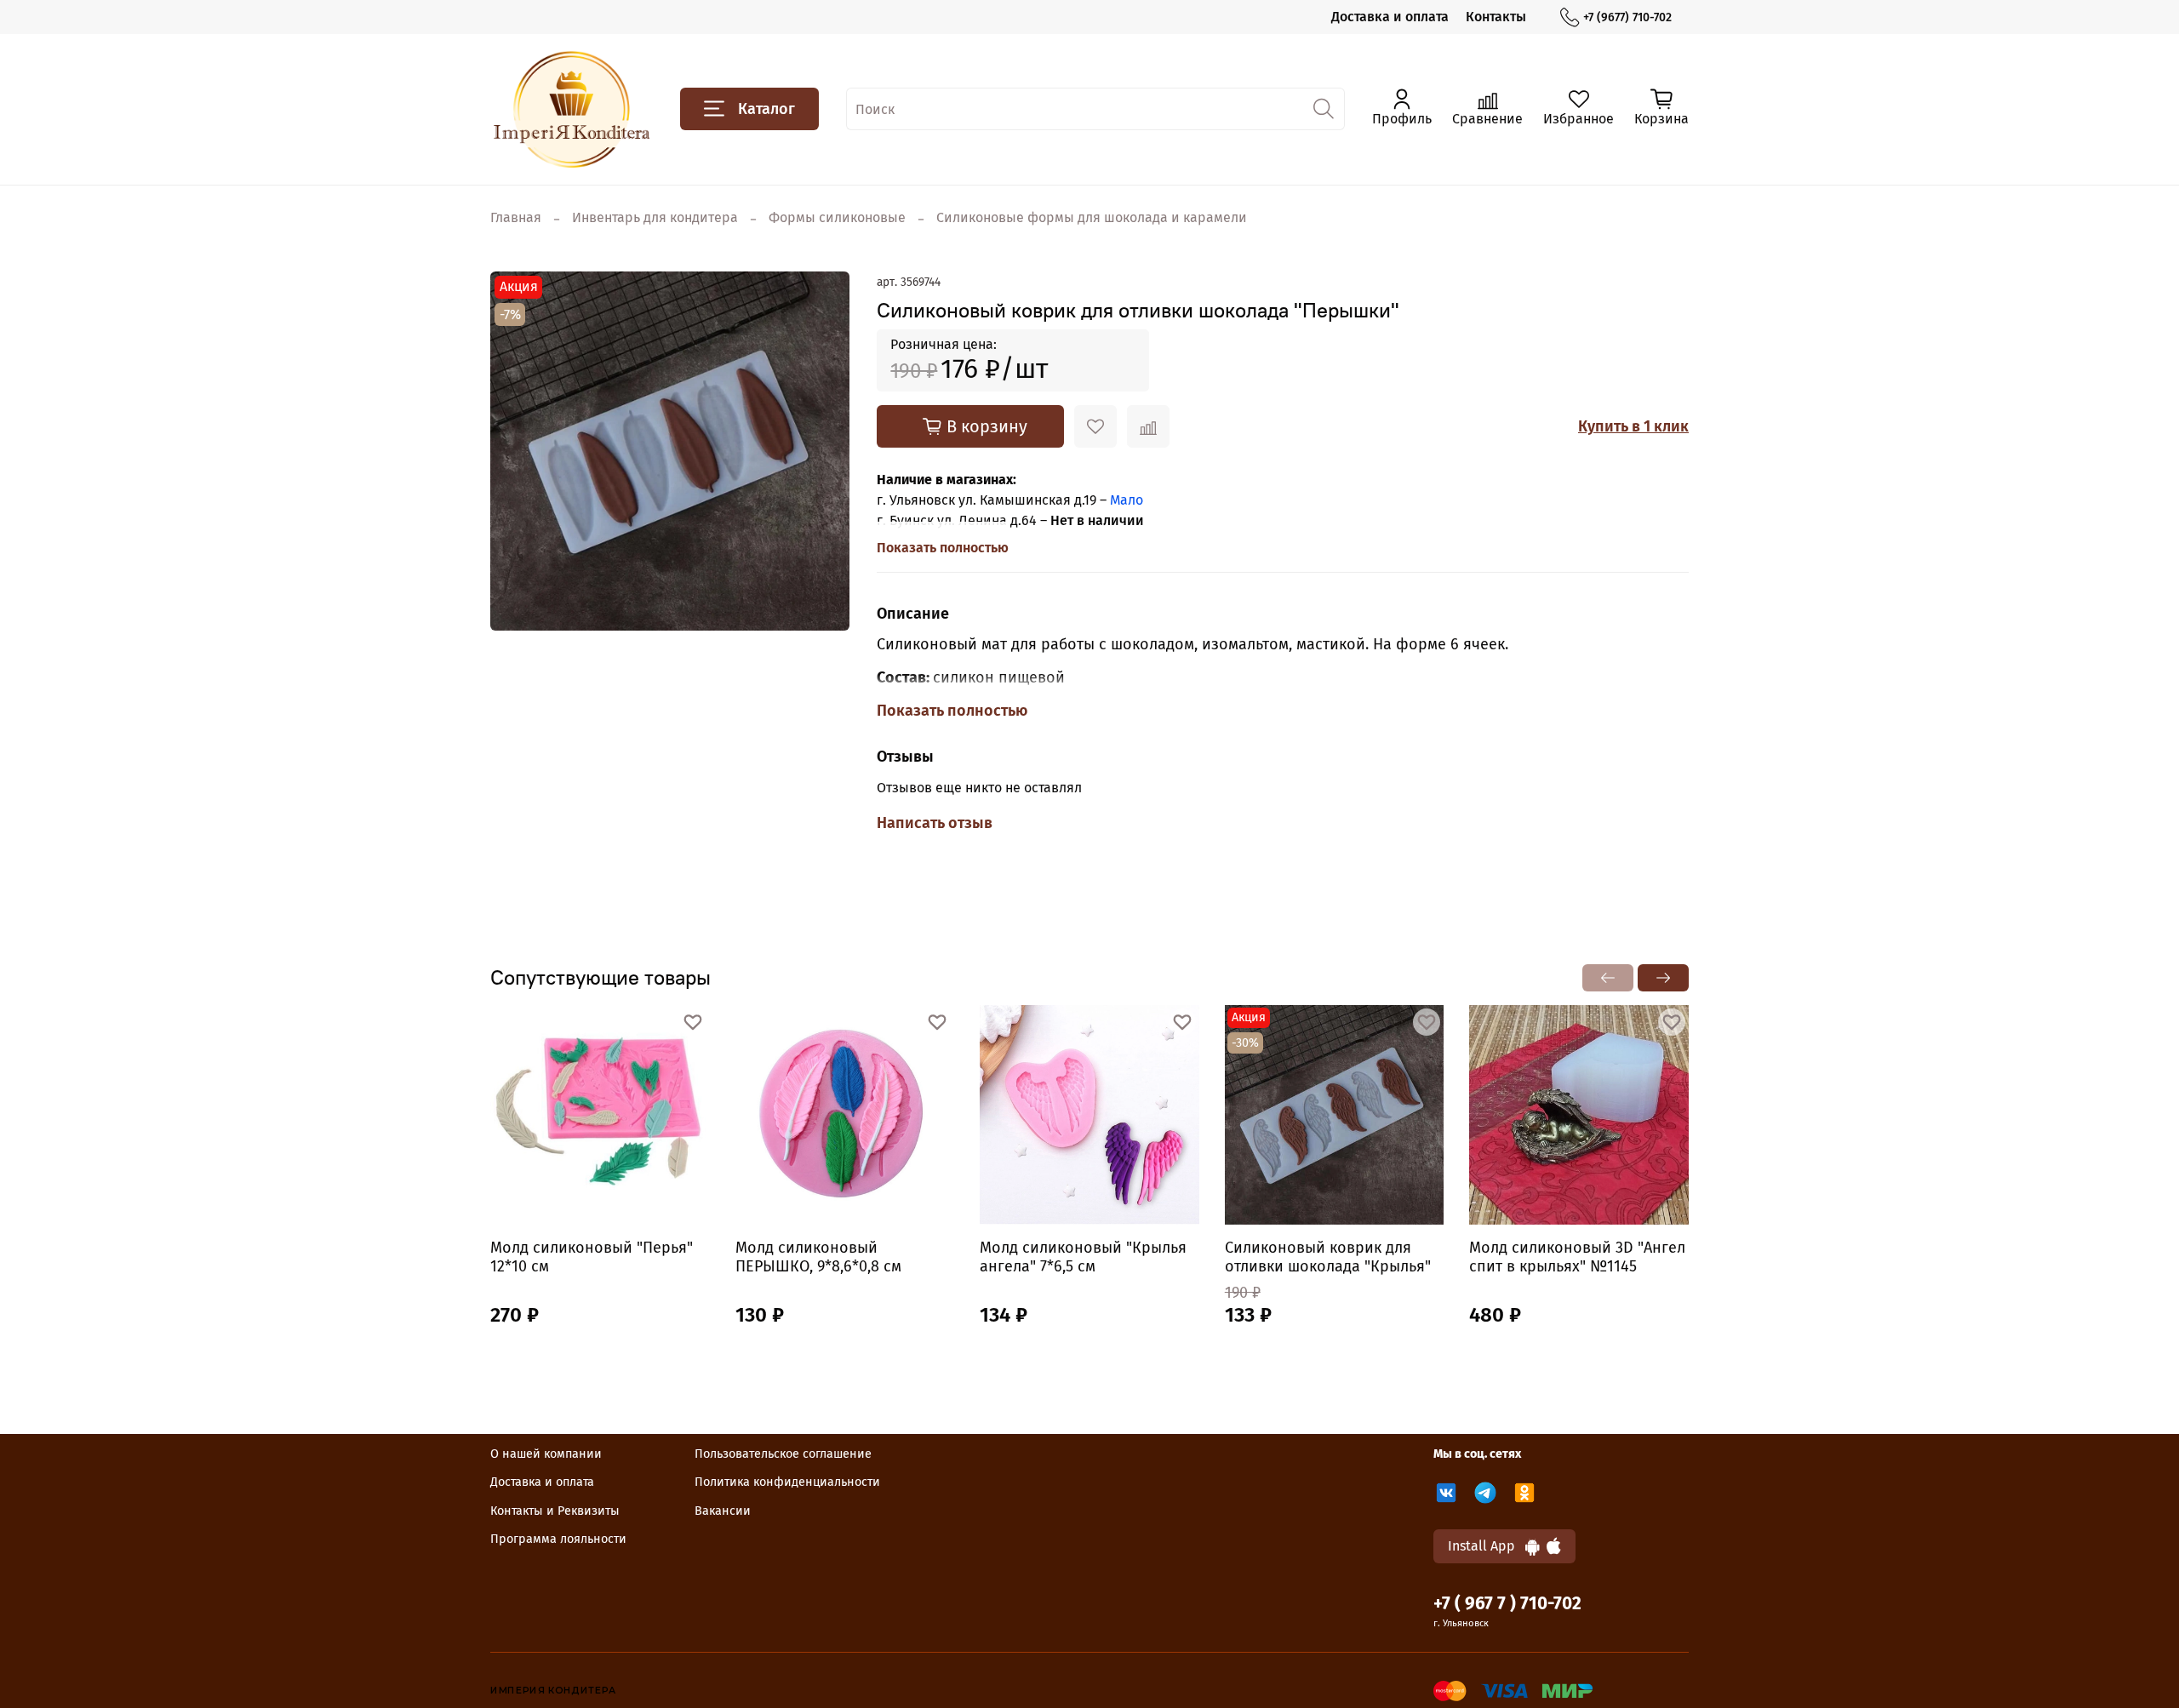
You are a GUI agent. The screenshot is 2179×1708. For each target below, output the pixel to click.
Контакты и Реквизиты (555, 1511)
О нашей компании (546, 1454)
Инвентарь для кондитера (655, 217)
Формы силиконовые (837, 217)
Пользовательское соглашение (783, 1454)
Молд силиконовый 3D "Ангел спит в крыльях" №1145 (1577, 1257)
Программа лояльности (558, 1539)
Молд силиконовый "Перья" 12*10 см (592, 1257)
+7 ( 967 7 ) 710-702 (1507, 1604)
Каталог (766, 109)
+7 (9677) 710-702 (1627, 17)
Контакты (1496, 17)
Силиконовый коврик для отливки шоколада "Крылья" (1328, 1257)
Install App (1487, 1546)
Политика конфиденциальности (787, 1482)
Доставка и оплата (1390, 17)
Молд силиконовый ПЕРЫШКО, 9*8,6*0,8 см (818, 1257)
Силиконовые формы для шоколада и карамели (1092, 217)
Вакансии (723, 1511)
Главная (516, 217)
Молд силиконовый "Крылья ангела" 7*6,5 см (1083, 1257)
